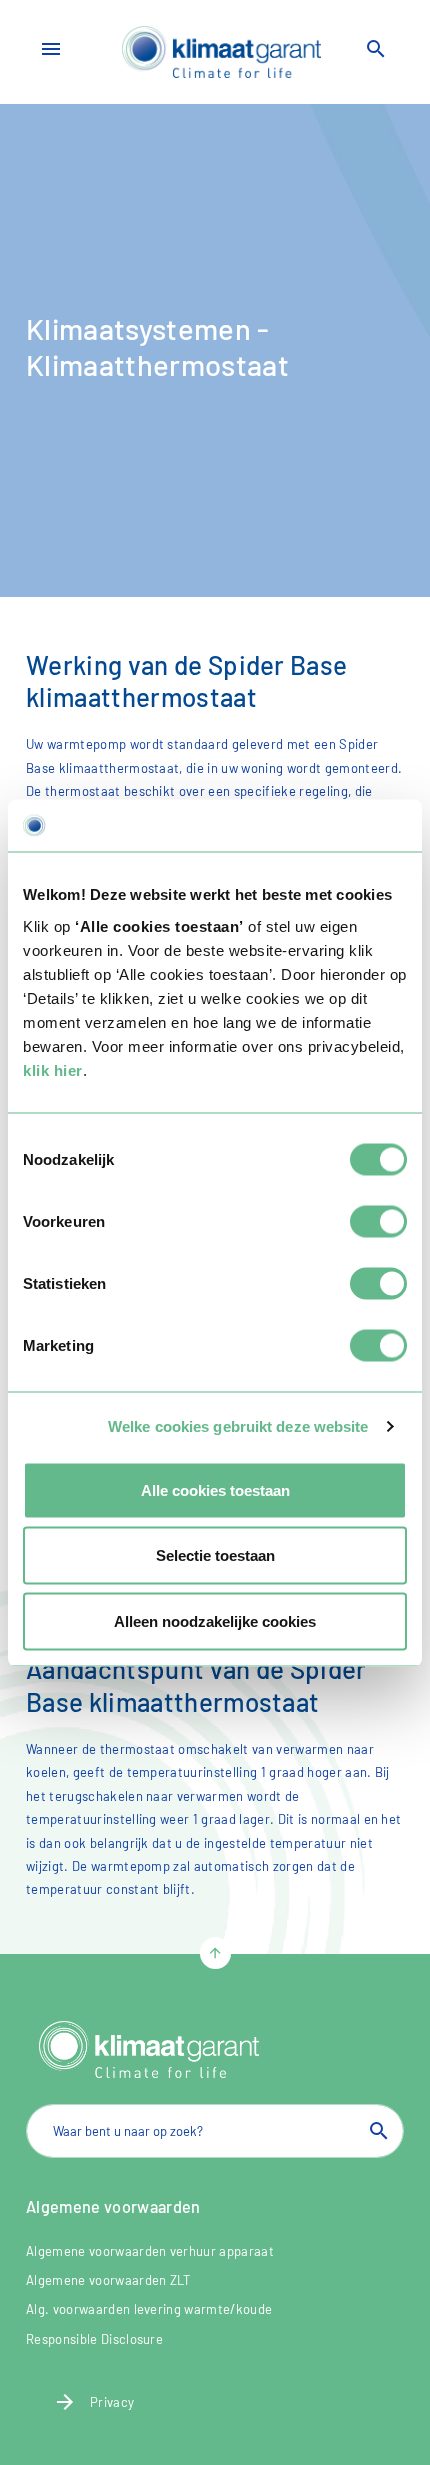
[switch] (378, 1221)
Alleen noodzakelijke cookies (215, 1620)
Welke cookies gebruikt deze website (238, 1426)
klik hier (53, 1069)
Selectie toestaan (215, 1555)
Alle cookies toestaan (215, 1489)
